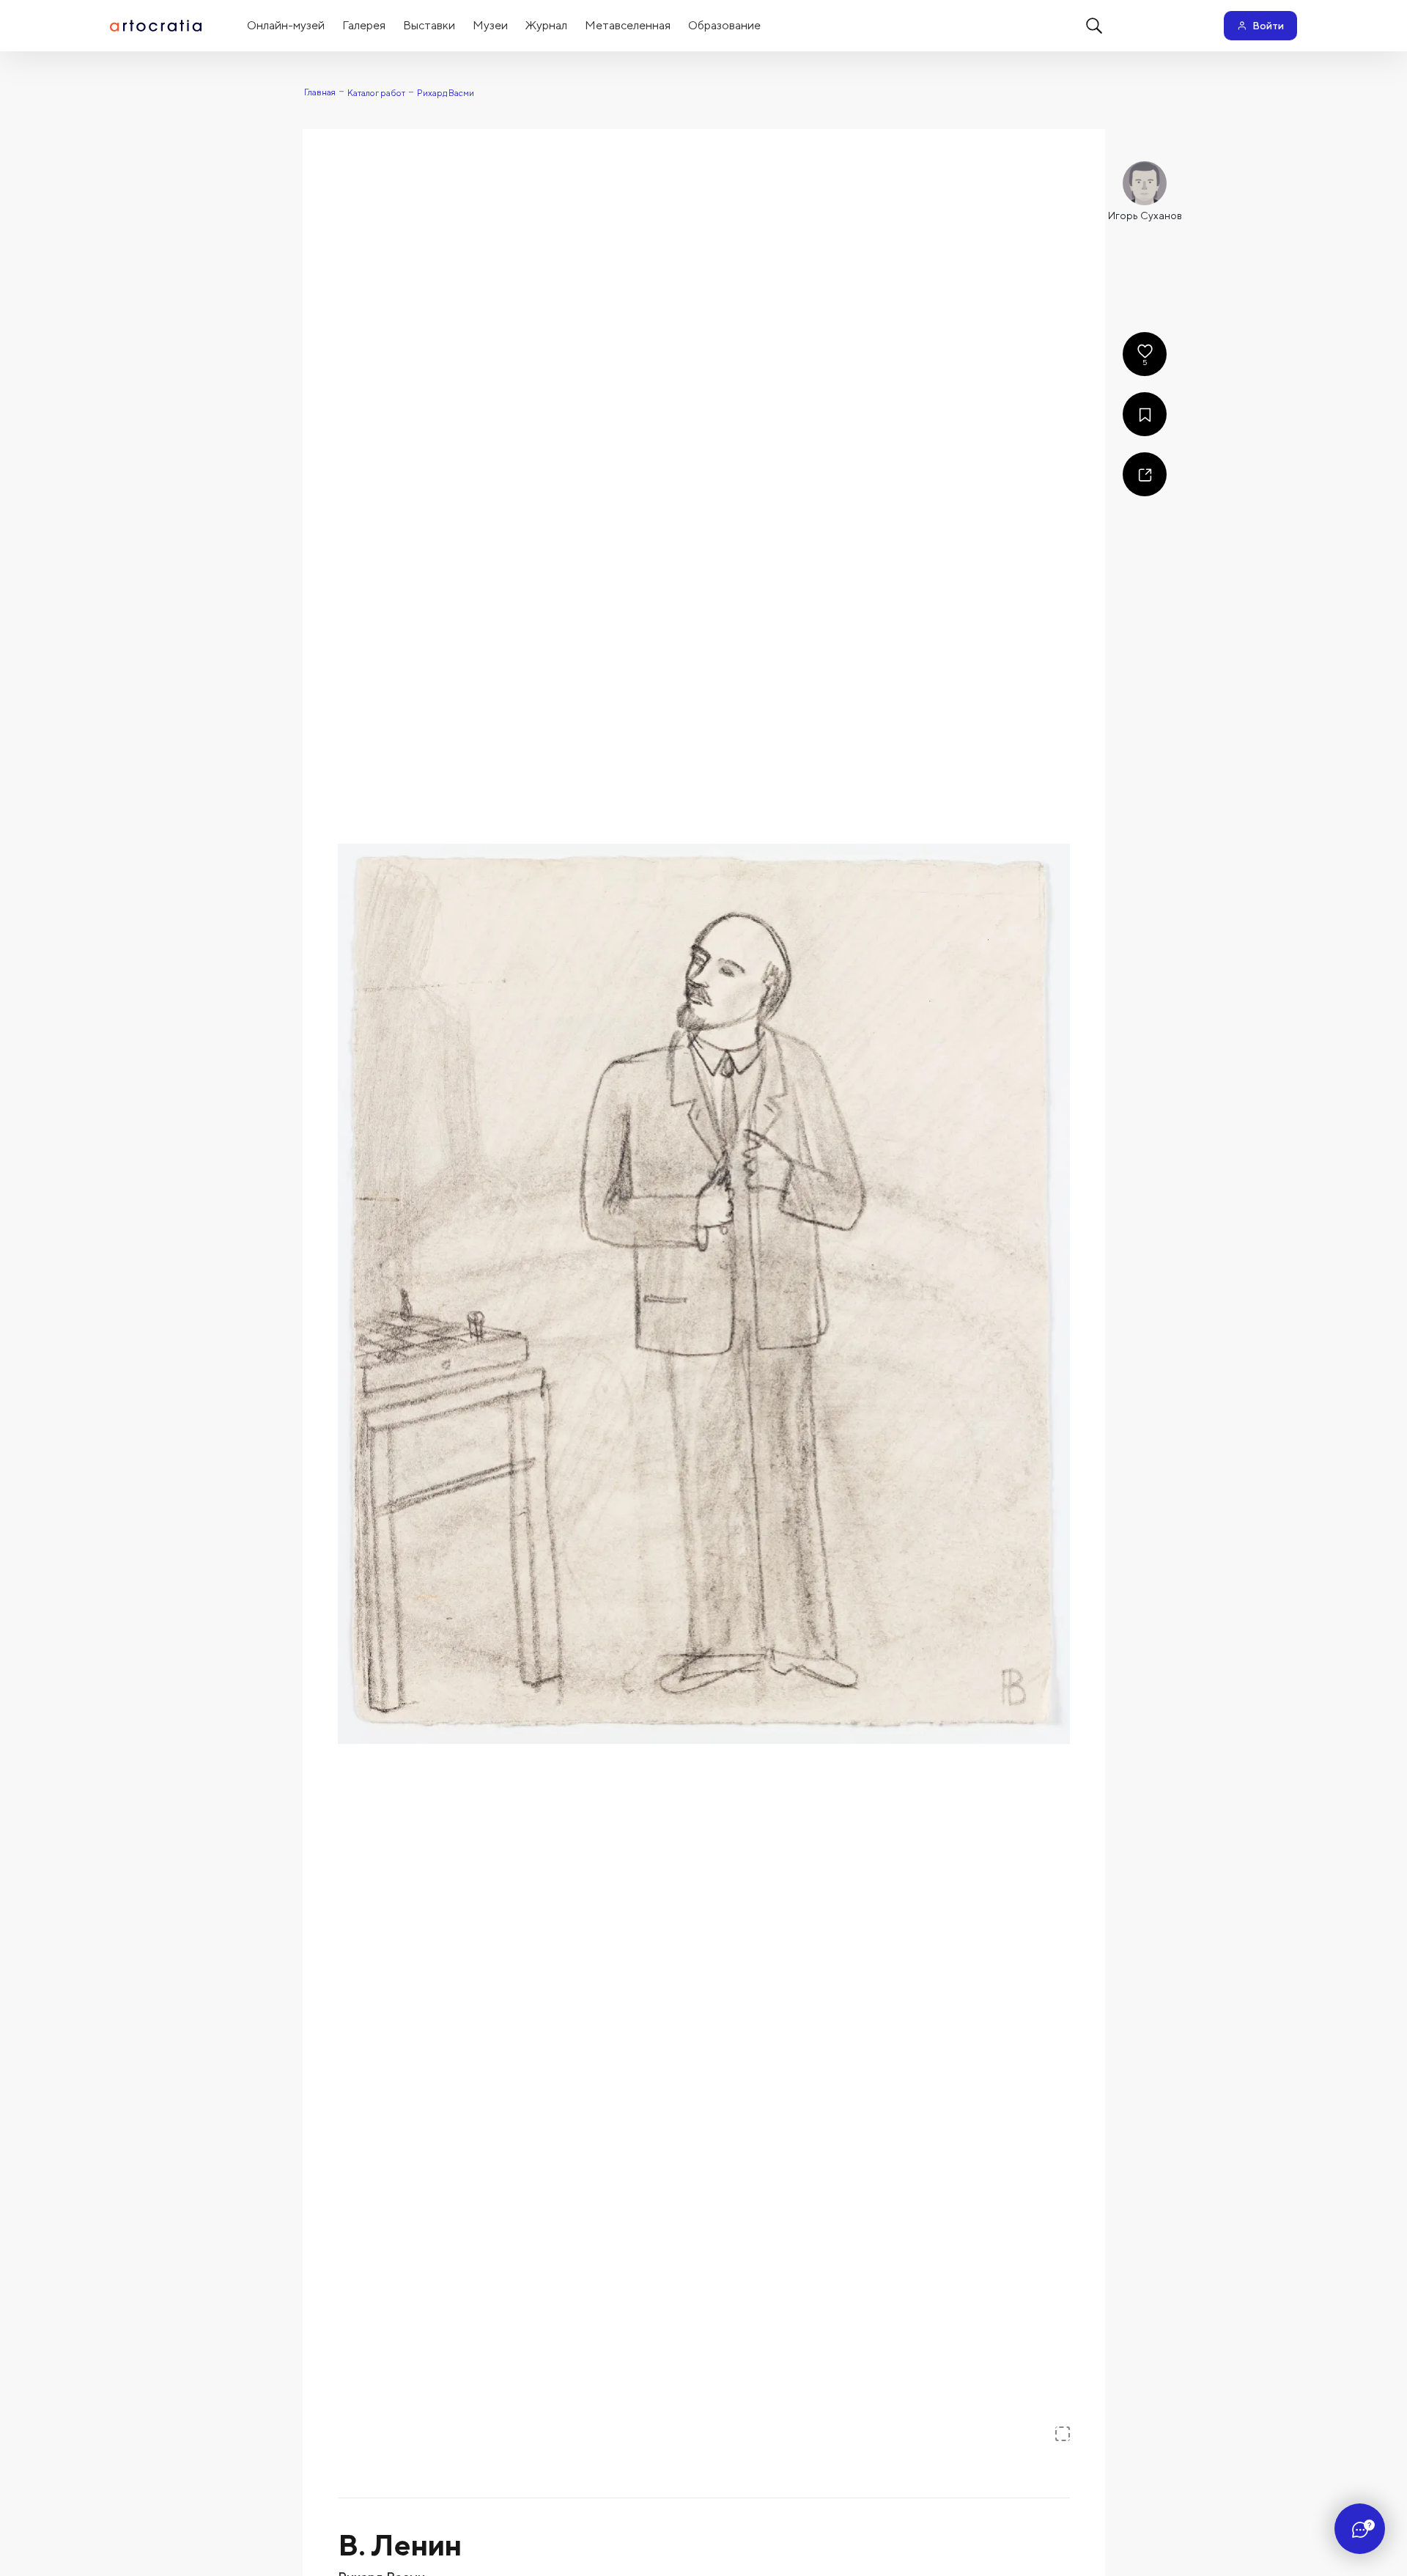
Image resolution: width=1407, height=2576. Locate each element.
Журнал (546, 25)
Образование (724, 25)
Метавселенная (628, 25)
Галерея (364, 25)
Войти (1268, 26)
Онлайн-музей (286, 25)
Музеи (490, 25)
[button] (704, 1294)
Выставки (429, 25)
